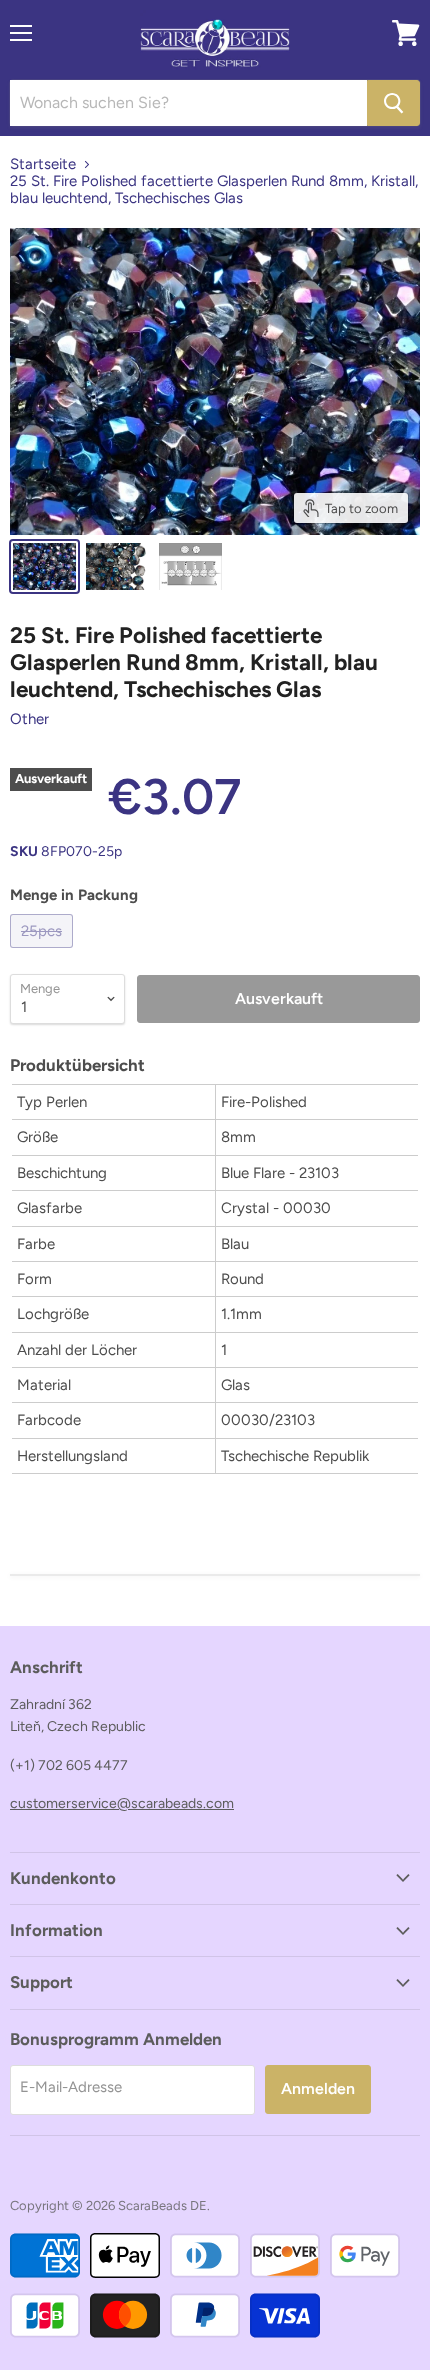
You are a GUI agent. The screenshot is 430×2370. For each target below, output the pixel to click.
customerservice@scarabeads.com (122, 1803)
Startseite (43, 164)
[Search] (393, 103)
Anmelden (318, 2088)
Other (29, 719)
